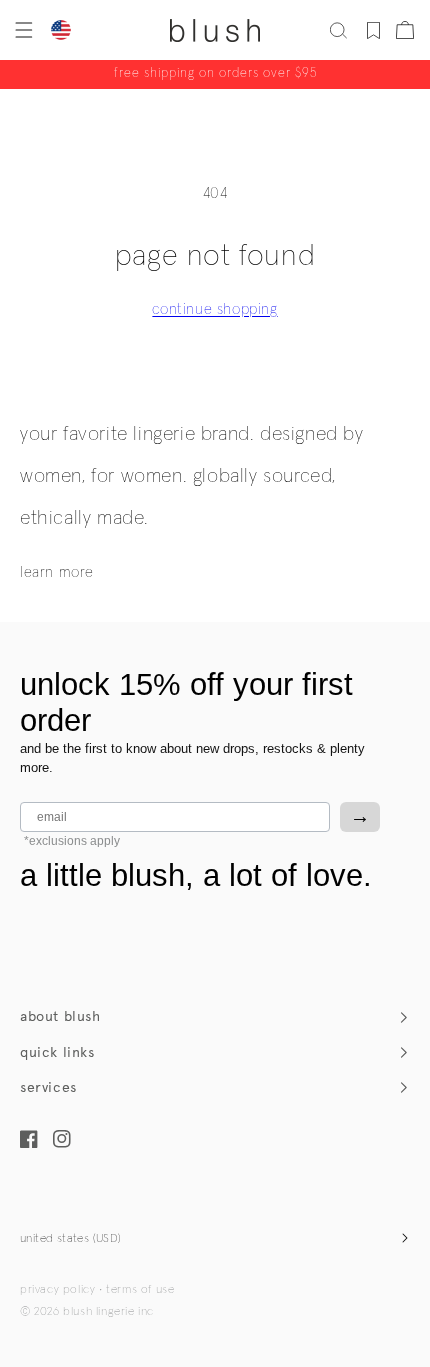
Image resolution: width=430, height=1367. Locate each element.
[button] (22, 30)
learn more (57, 572)
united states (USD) (71, 1239)
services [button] (48, 1087)
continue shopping (214, 309)
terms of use (140, 1290)
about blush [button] (60, 1016)
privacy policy (57, 1290)
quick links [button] (57, 1052)
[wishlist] (373, 30)
